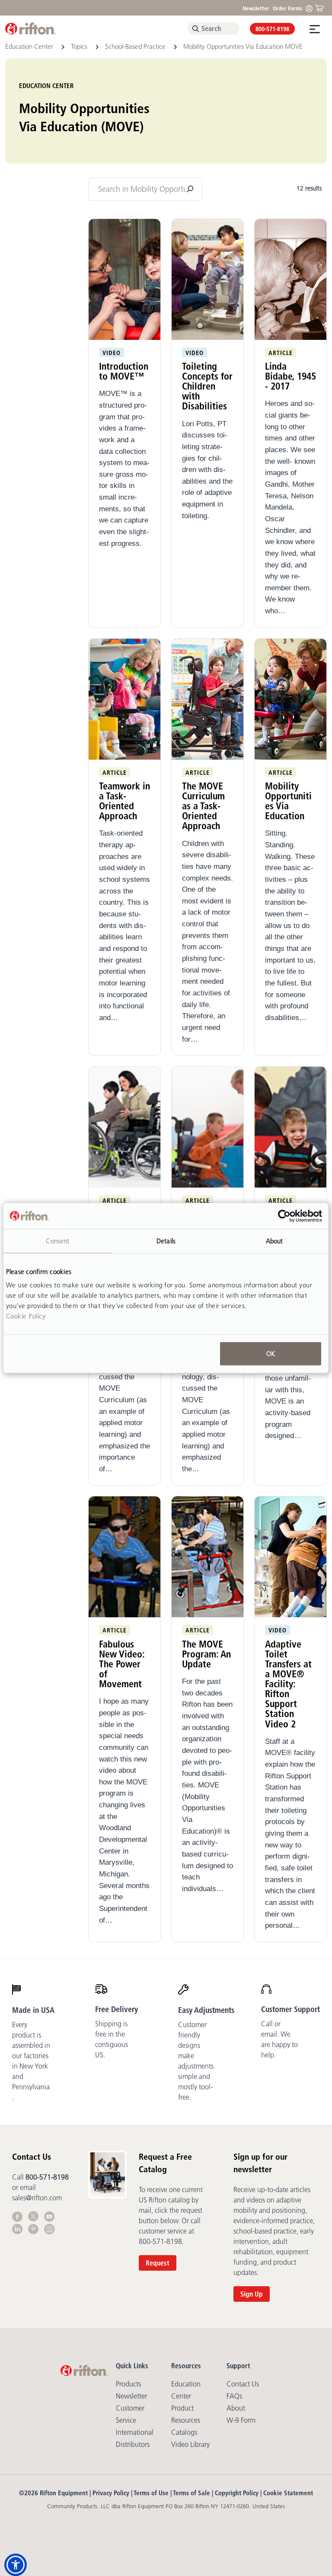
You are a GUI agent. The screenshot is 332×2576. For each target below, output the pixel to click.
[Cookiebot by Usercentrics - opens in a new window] (284, 1216)
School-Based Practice (136, 46)
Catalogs (184, 2432)
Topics (80, 46)
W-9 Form (241, 2420)
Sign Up (252, 2294)
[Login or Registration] (311, 8)
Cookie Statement (288, 2493)
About (236, 2408)
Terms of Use (151, 2493)
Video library (190, 2444)
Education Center (30, 46)
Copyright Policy (237, 2493)
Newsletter (256, 8)
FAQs (234, 2396)
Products (128, 2384)
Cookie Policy (26, 1316)
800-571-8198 (272, 29)
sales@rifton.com (37, 2198)
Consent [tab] (57, 1240)
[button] (16, 2565)
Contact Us (243, 2384)
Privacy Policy (111, 2493)
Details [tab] (166, 1240)
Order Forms (287, 8)
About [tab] (275, 1240)
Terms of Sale (192, 2493)
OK (271, 1354)
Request (158, 2263)
